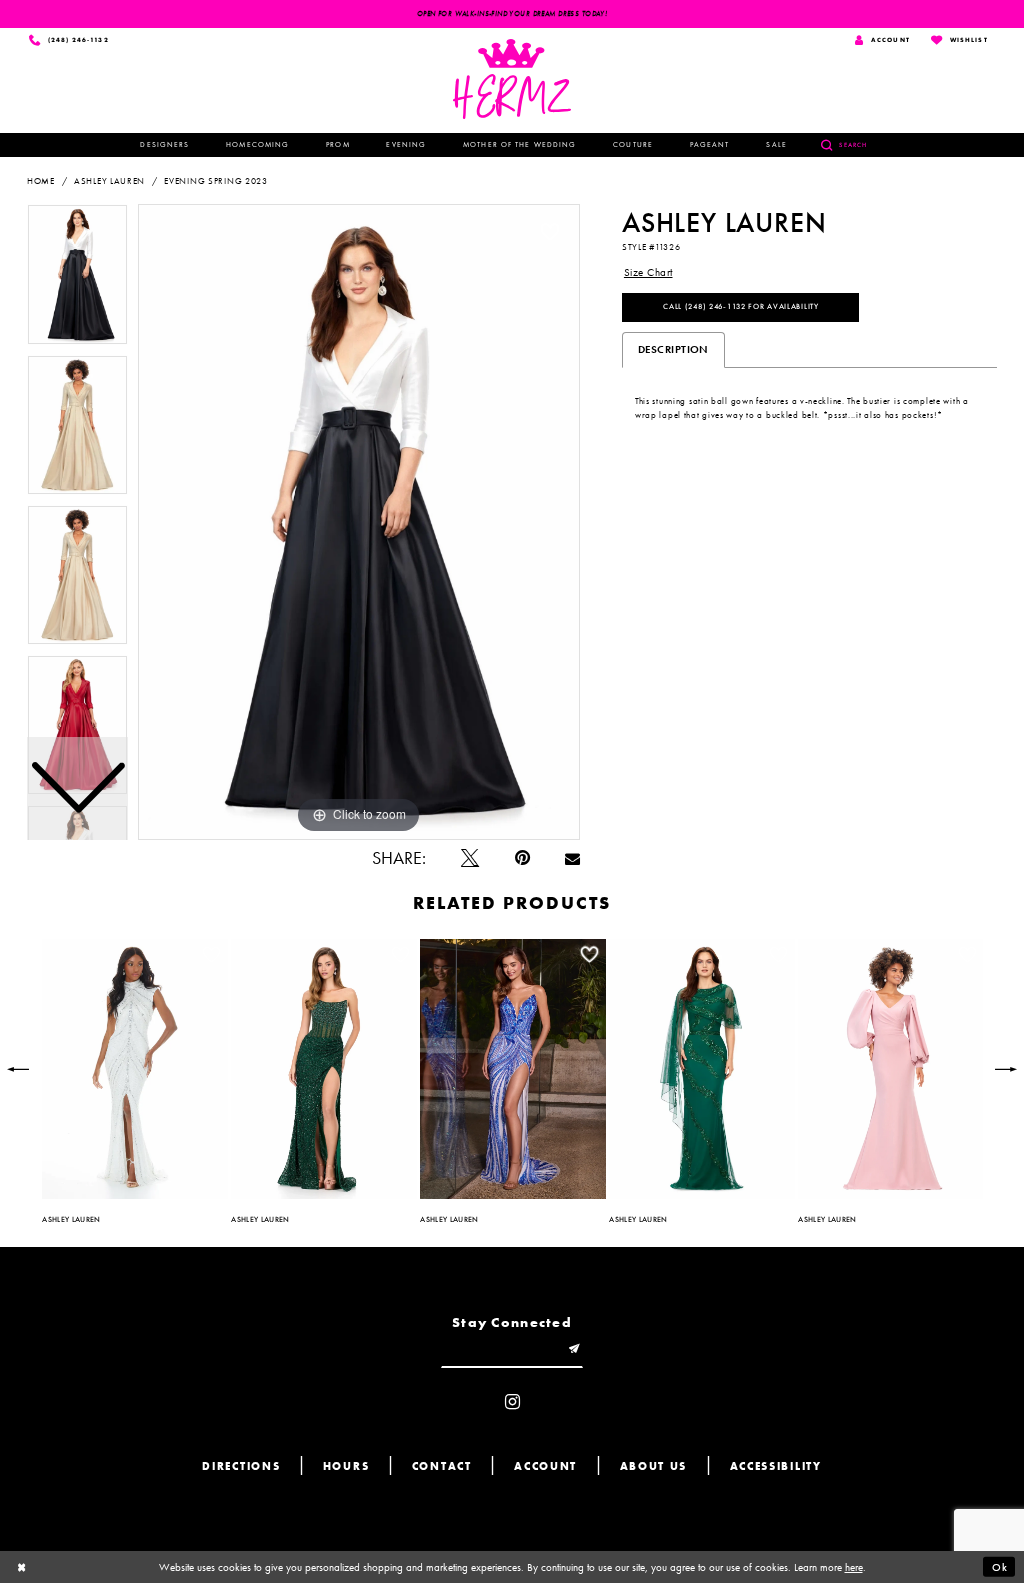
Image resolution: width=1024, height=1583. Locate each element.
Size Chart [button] (648, 272)
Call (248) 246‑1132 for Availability (741, 306)
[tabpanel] (359, 522)
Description (673, 349)
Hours (346, 1466)
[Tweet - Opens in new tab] (470, 859)
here (854, 1567)
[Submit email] (574, 1350)
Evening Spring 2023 (215, 181)
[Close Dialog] (22, 1567)
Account (545, 1466)
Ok (1000, 1567)
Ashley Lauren (109, 181)
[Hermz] (512, 79)
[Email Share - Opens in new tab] (572, 859)
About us (654, 1466)
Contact (442, 1466)
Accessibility (776, 1466)
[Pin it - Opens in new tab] (522, 859)
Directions (241, 1466)
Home (41, 181)
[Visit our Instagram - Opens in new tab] (512, 1403)
